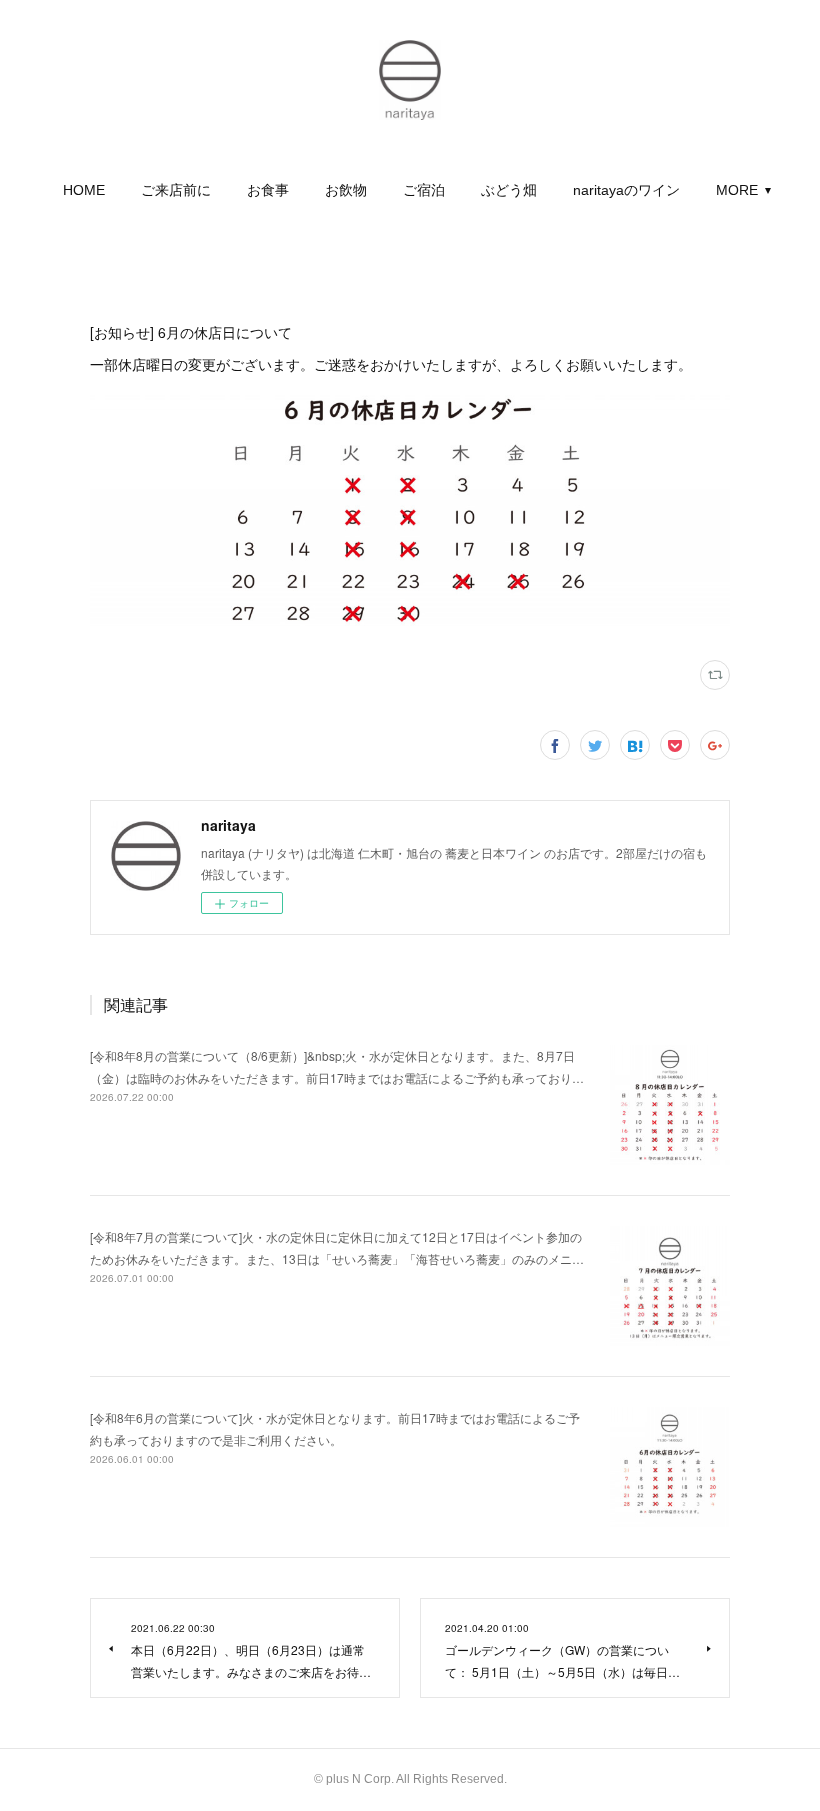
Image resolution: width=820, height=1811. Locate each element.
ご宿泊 (424, 190)
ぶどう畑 (509, 190)
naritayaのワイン (626, 190)
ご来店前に (176, 190)
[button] (84, 190)
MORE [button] (737, 190)
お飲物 (346, 190)
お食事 (268, 190)
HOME (84, 190)
